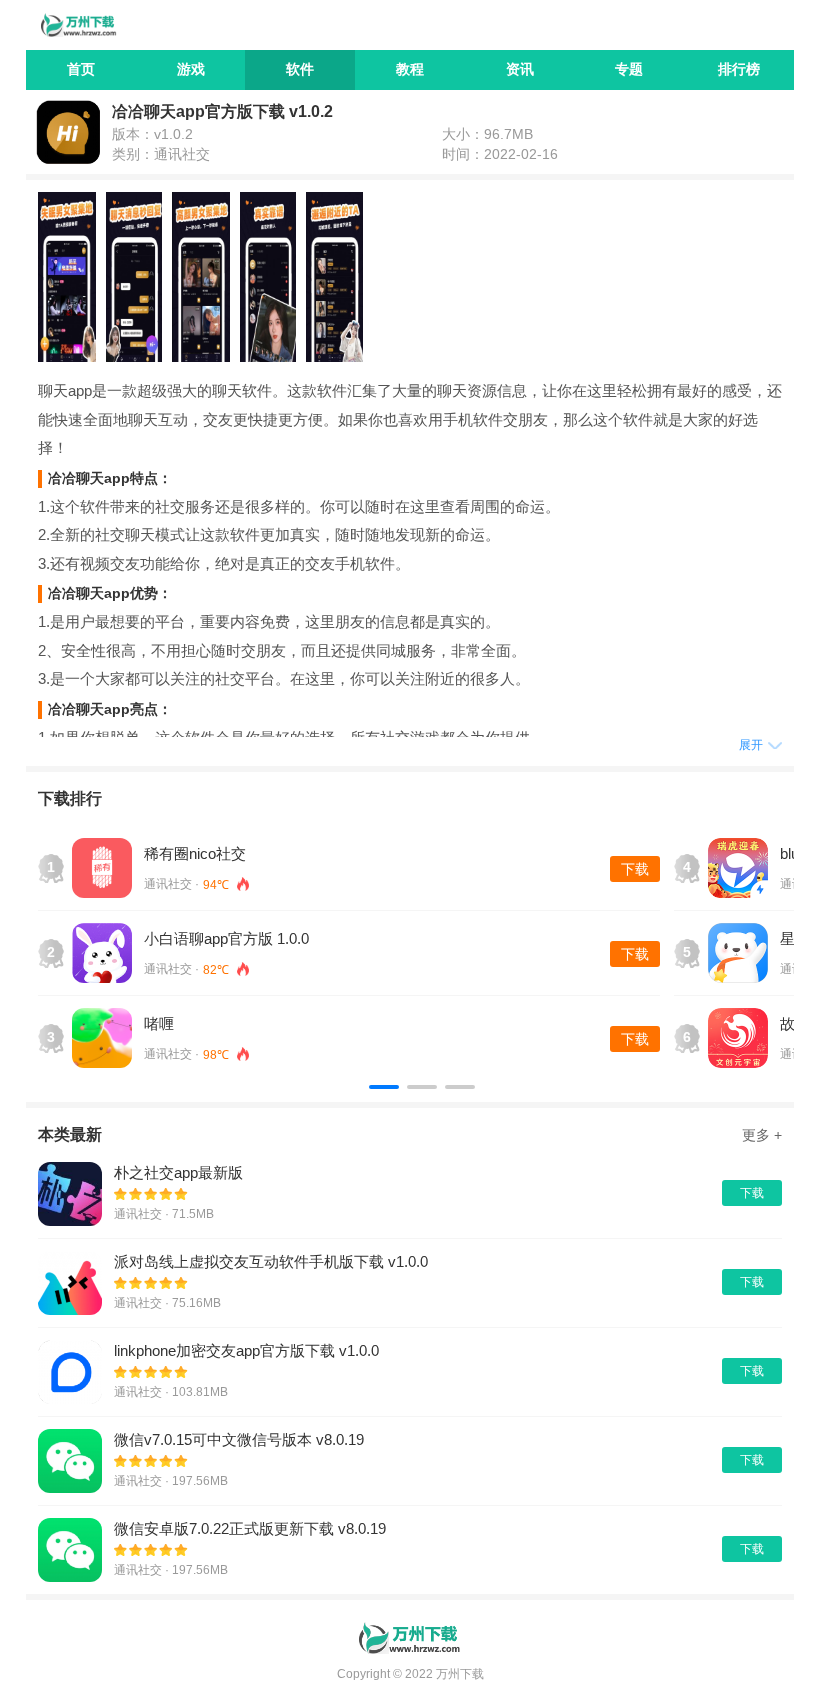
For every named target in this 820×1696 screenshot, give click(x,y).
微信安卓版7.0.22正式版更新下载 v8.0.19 (250, 1528)
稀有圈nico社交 (195, 853)
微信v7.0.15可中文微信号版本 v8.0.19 (239, 1439)
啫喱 (159, 1023)
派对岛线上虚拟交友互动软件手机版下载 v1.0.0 (271, 1261)
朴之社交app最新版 (178, 1172)
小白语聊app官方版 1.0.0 (226, 938)
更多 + (762, 1135)
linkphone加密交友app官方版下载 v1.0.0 (246, 1350)
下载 (635, 869)
